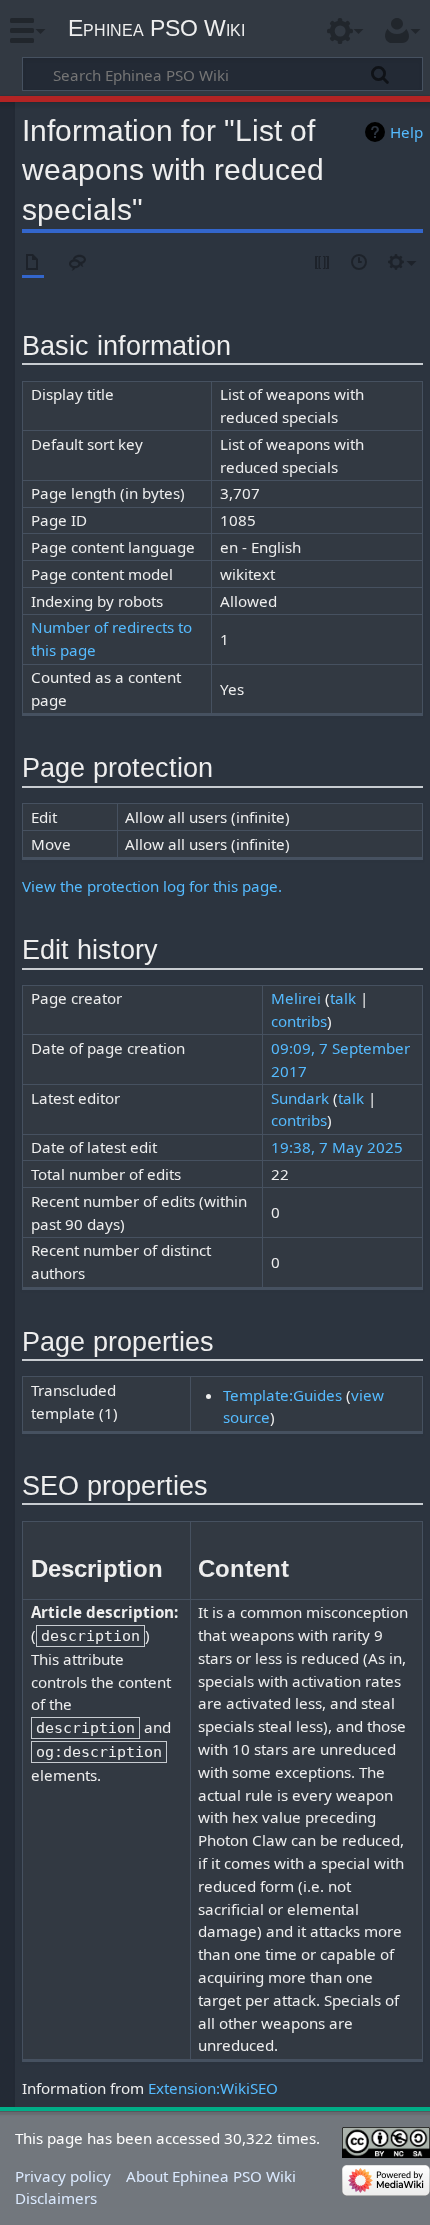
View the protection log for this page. (152, 886)
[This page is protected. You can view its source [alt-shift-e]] (323, 263)
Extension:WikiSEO (213, 2088)
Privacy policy (63, 2176)
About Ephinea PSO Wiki (211, 2176)
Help (406, 132)
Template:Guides (282, 1395)
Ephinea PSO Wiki (156, 28)
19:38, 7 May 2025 (337, 1147)
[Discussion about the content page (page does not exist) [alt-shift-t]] (78, 263)
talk (343, 998)
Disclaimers (56, 2198)
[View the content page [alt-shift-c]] (33, 263)
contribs (299, 1021)
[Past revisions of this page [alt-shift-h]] (360, 263)
